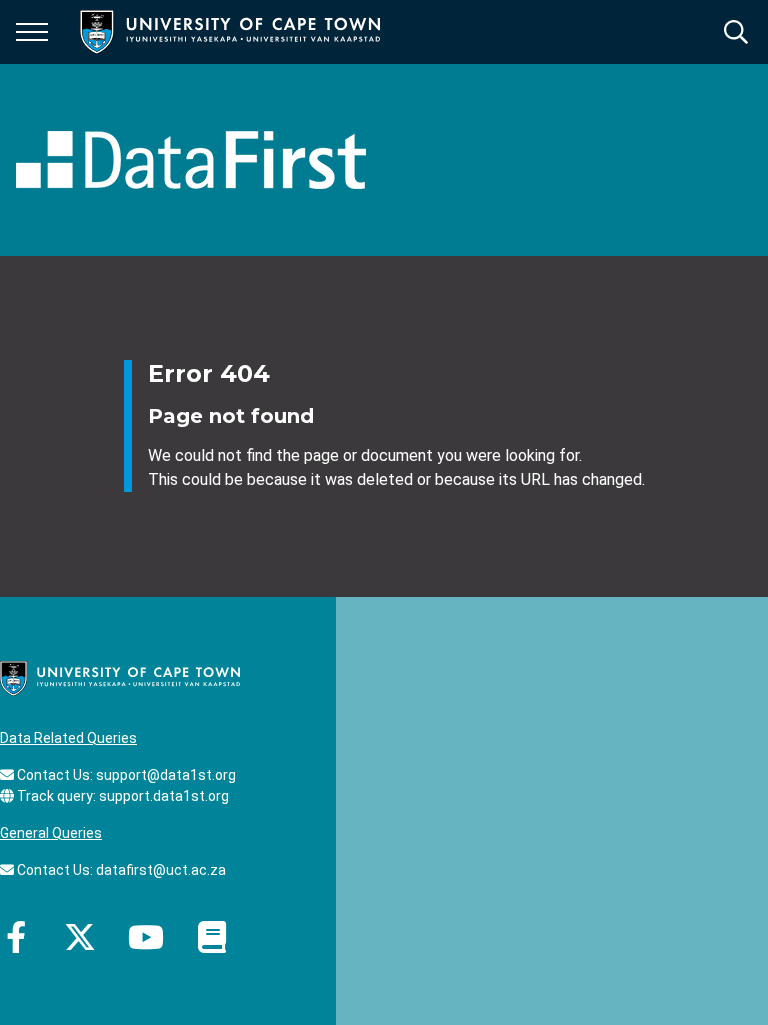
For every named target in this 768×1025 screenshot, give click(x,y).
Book (212, 937)
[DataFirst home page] (191, 160)
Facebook (16, 937)
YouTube (146, 937)
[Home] (120, 677)
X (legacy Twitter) (80, 937)
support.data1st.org (164, 796)
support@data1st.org (166, 775)
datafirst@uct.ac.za (161, 870)
